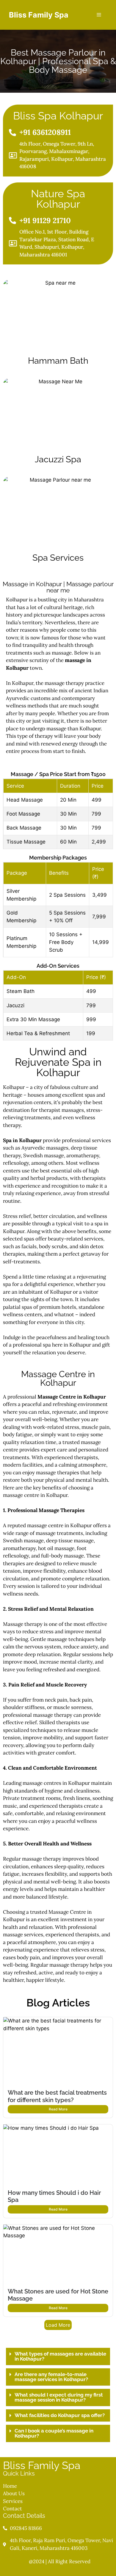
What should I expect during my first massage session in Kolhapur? (59, 2397)
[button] (58, 2357)
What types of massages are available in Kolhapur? (60, 2356)
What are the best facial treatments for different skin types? (57, 2096)
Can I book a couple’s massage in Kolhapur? (54, 2433)
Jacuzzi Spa (58, 459)
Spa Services (58, 558)
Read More (58, 2109)
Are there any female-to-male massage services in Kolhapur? (51, 2377)
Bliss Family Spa (39, 15)
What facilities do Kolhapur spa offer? (60, 2415)
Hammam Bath (58, 361)
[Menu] (99, 15)
